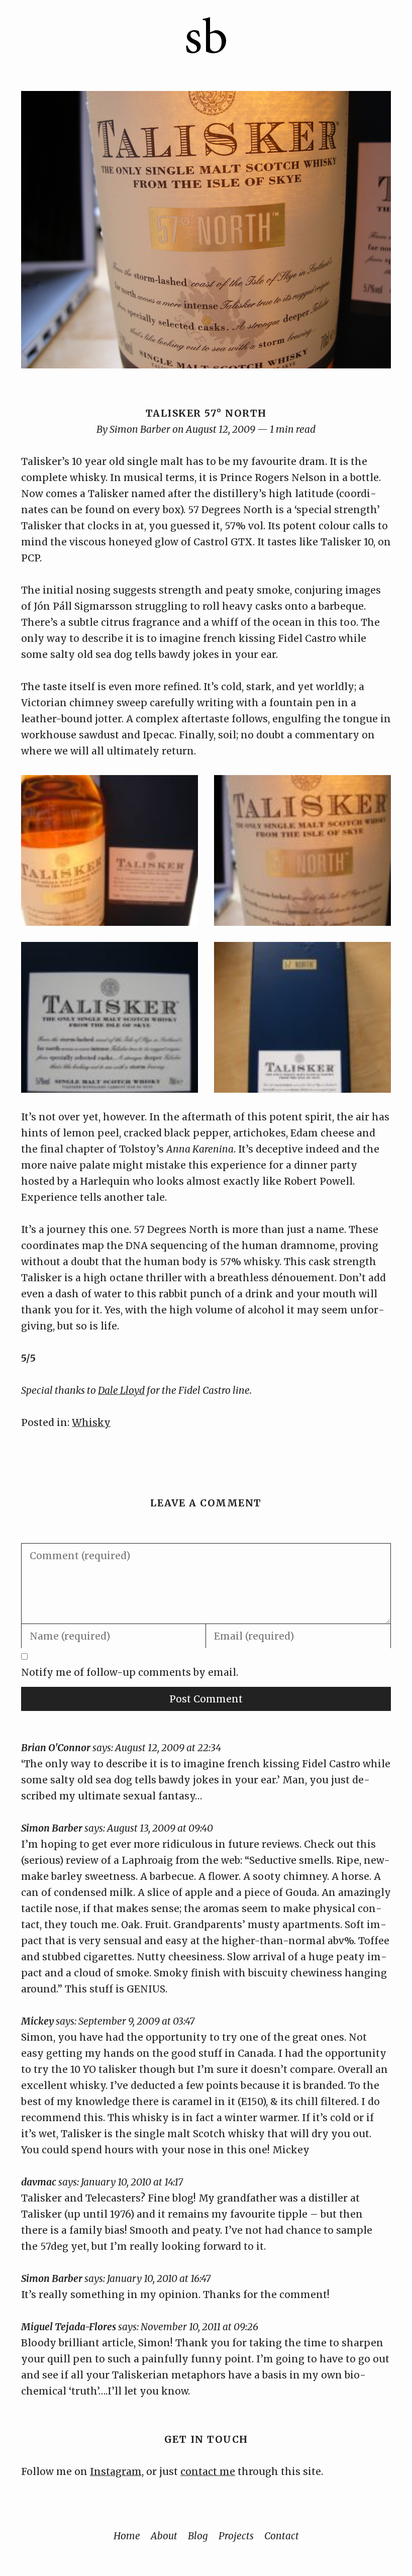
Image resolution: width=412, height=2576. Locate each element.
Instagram (116, 2471)
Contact (282, 2536)
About (164, 2536)
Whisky (91, 1422)
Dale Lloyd (121, 1390)
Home (127, 2536)
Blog (198, 2536)
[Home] (206, 51)
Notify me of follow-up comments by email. (130, 1672)
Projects (236, 2536)
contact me (208, 2471)
